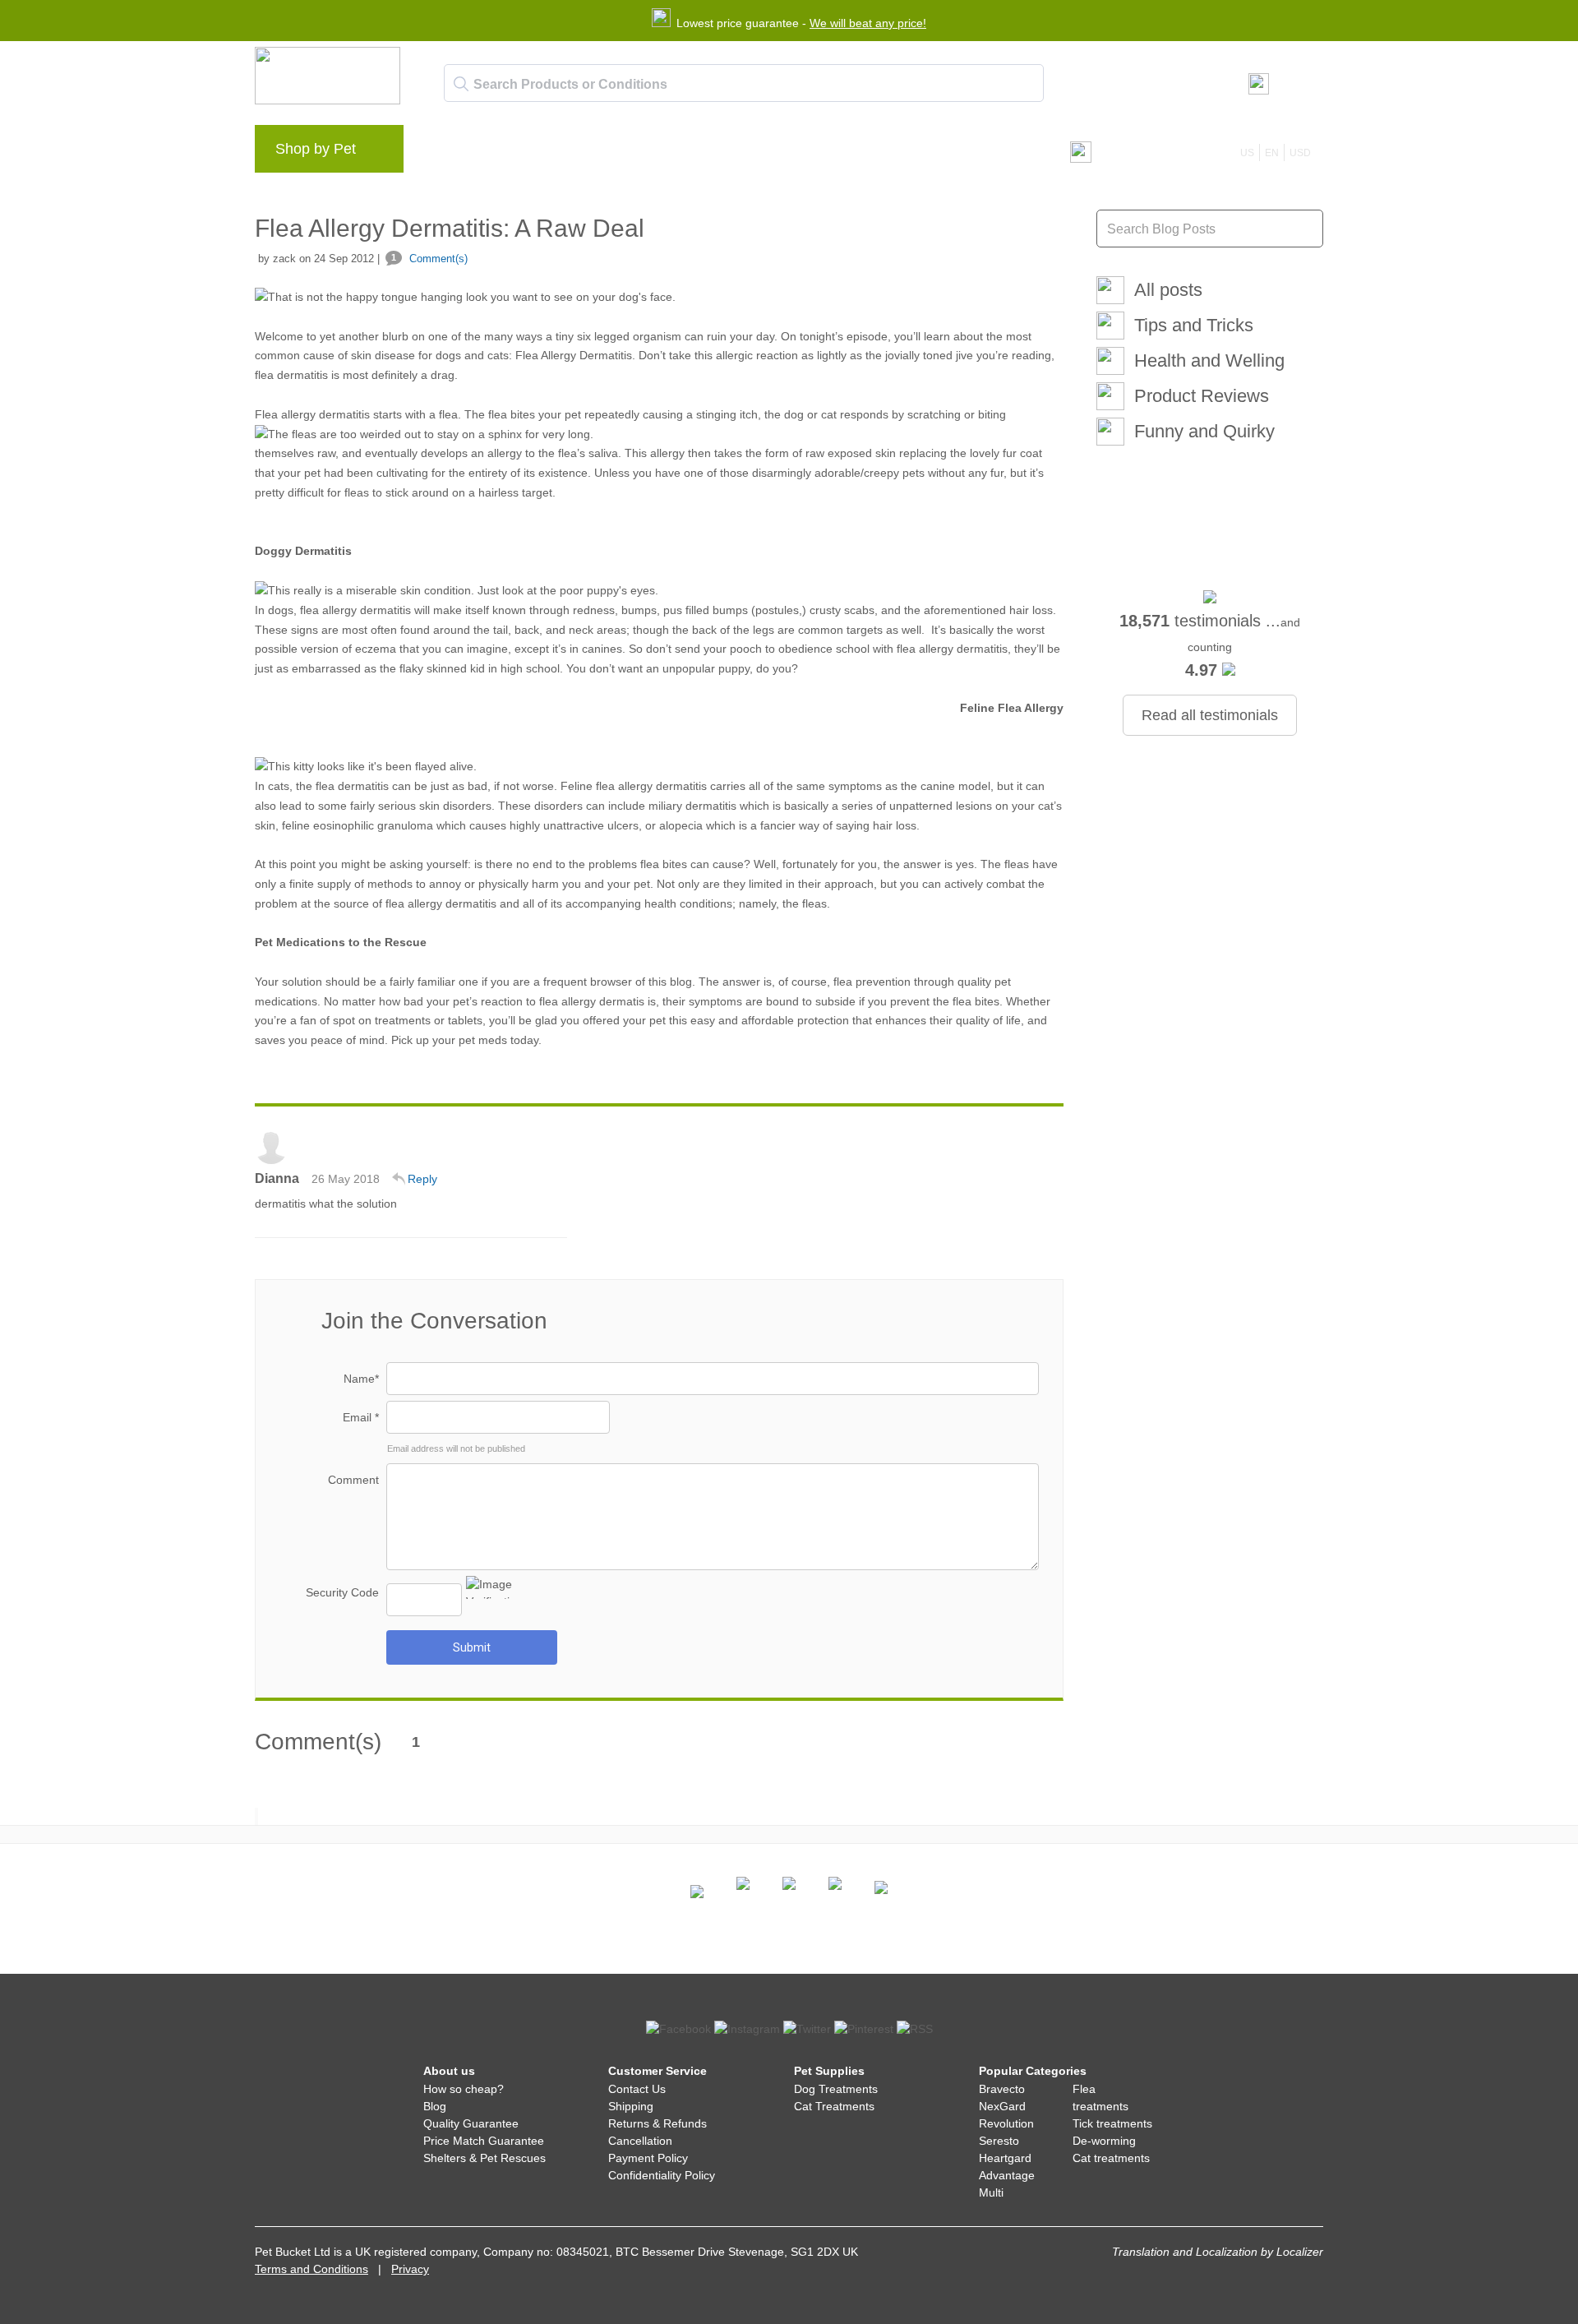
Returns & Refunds (657, 2123)
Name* (361, 1379)
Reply (422, 1179)
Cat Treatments (834, 2106)
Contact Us (637, 2089)
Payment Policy (648, 2158)
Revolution (1006, 2123)
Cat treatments (1111, 2158)
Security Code (342, 1592)
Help (683, 153)
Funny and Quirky (1204, 431)
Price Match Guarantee (484, 2141)
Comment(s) (429, 259)
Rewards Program (596, 153)
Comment (353, 1480)
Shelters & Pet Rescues (484, 2158)
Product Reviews (1202, 396)
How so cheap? (464, 2089)
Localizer (1300, 2252)
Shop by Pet (316, 149)
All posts (1168, 290)
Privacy (410, 2269)
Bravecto (1002, 2089)
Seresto (999, 2141)
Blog (510, 153)
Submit (472, 1647)
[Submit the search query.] (461, 84)
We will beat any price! (868, 23)
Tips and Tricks (1194, 325)
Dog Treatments (836, 2089)
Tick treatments (1112, 2123)
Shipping (631, 2106)
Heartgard (1005, 2158)
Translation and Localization (1185, 2252)
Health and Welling (1209, 360)
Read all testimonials (1210, 715)
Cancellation (640, 2141)
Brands (452, 153)
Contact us (751, 153)
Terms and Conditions (311, 2269)
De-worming (1104, 2141)
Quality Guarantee (471, 2123)
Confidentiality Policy (662, 2175)
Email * (361, 1417)
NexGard (1002, 2106)
